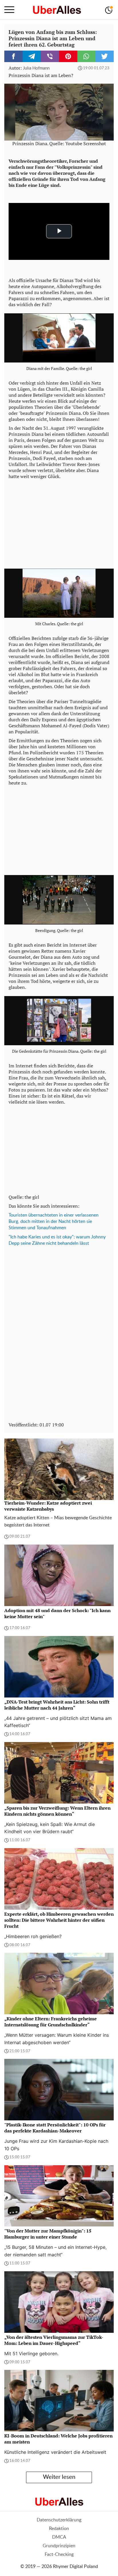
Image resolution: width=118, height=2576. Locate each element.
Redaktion (59, 2529)
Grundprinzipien (59, 2546)
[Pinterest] (68, 56)
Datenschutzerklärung (59, 2520)
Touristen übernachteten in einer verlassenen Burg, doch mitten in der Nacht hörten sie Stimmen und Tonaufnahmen (54, 1221)
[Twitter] (105, 56)
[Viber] (50, 56)
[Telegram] (32, 56)
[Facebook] (13, 56)
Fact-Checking (59, 2554)
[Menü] (9, 10)
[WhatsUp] (86, 56)
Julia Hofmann (36, 68)
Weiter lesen (59, 2477)
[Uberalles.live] (57, 10)
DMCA (59, 2537)
